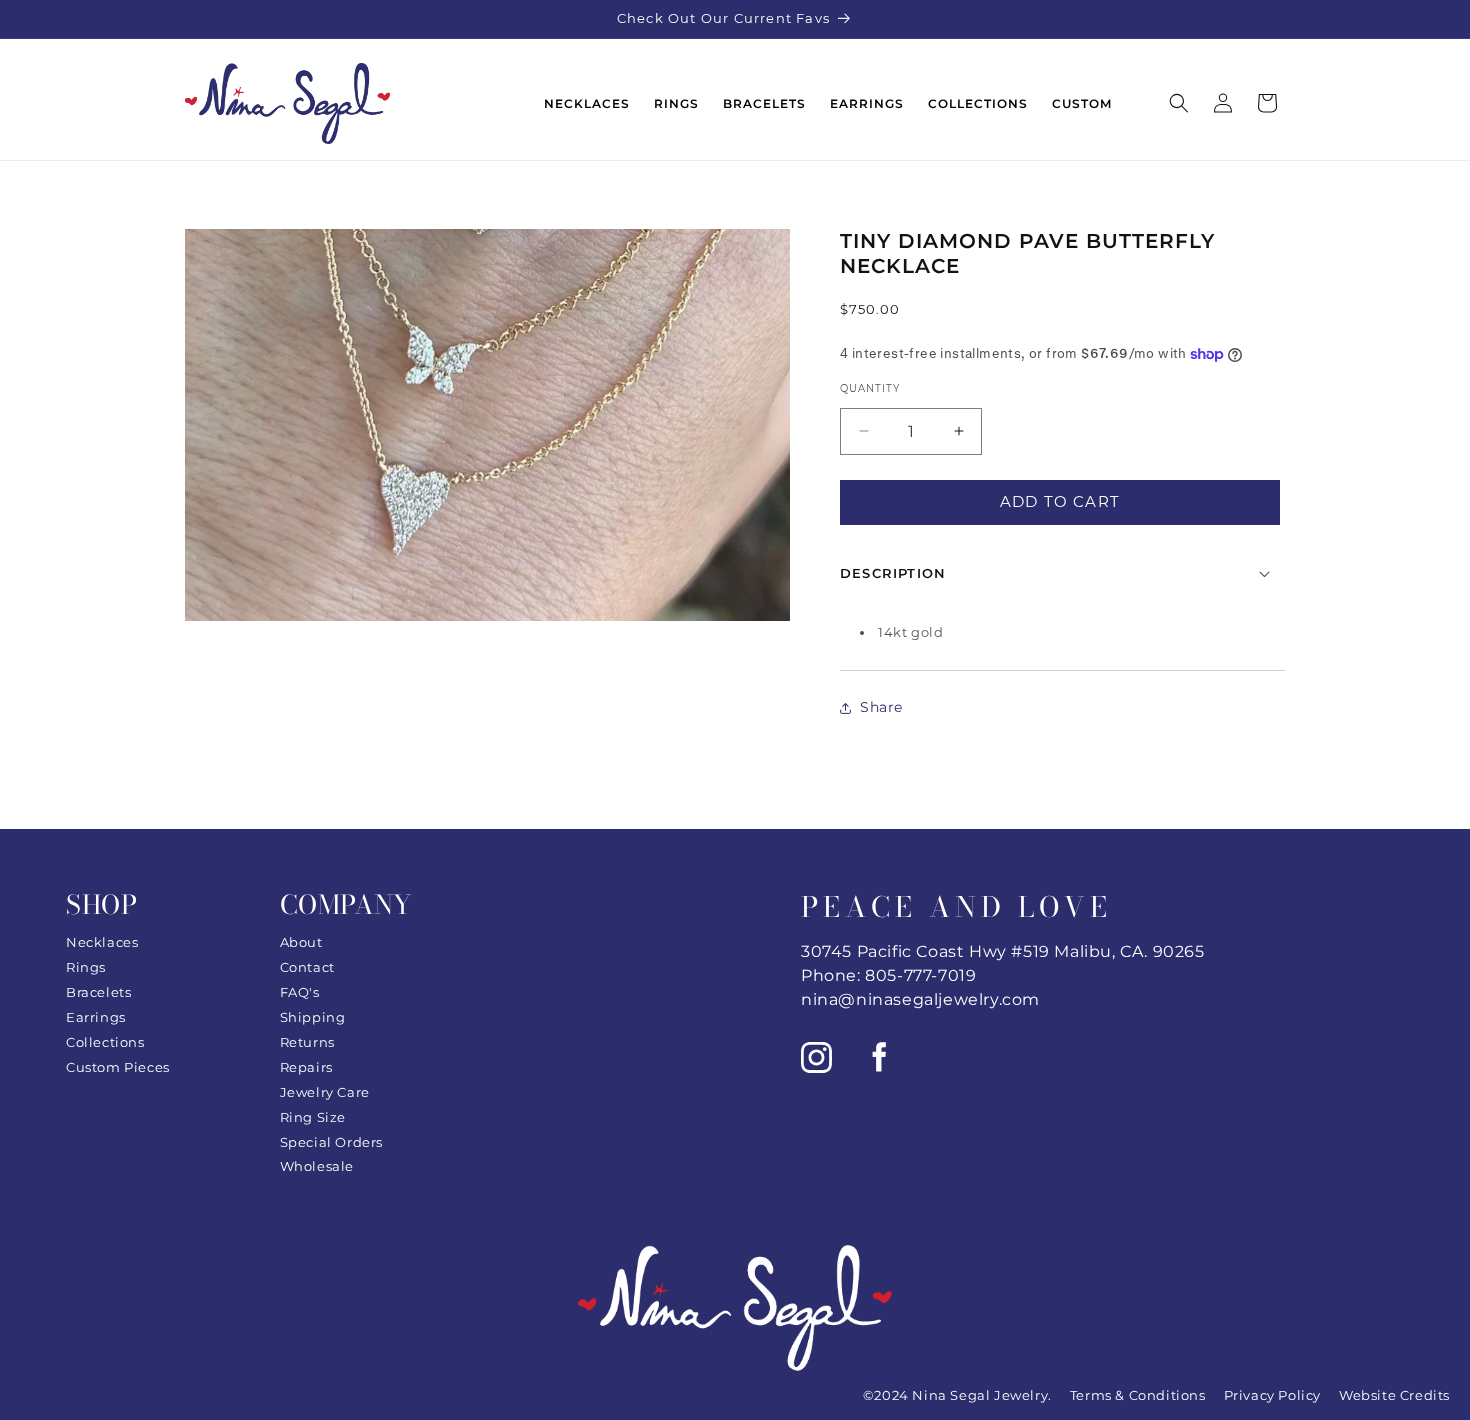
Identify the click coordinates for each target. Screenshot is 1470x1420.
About (301, 942)
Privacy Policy (1272, 1395)
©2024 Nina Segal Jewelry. (957, 1395)
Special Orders (331, 1142)
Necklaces (102, 942)
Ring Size (313, 1117)
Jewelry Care (325, 1092)
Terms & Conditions (1138, 1395)
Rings (86, 967)
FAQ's (300, 992)
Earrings (96, 1017)
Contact (307, 967)
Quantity (870, 388)
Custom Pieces (118, 1067)
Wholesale (317, 1166)
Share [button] (881, 707)
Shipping (313, 1017)
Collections (105, 1042)
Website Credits (1394, 1395)
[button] (1179, 103)
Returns (307, 1042)
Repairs (306, 1067)
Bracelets (98, 992)
